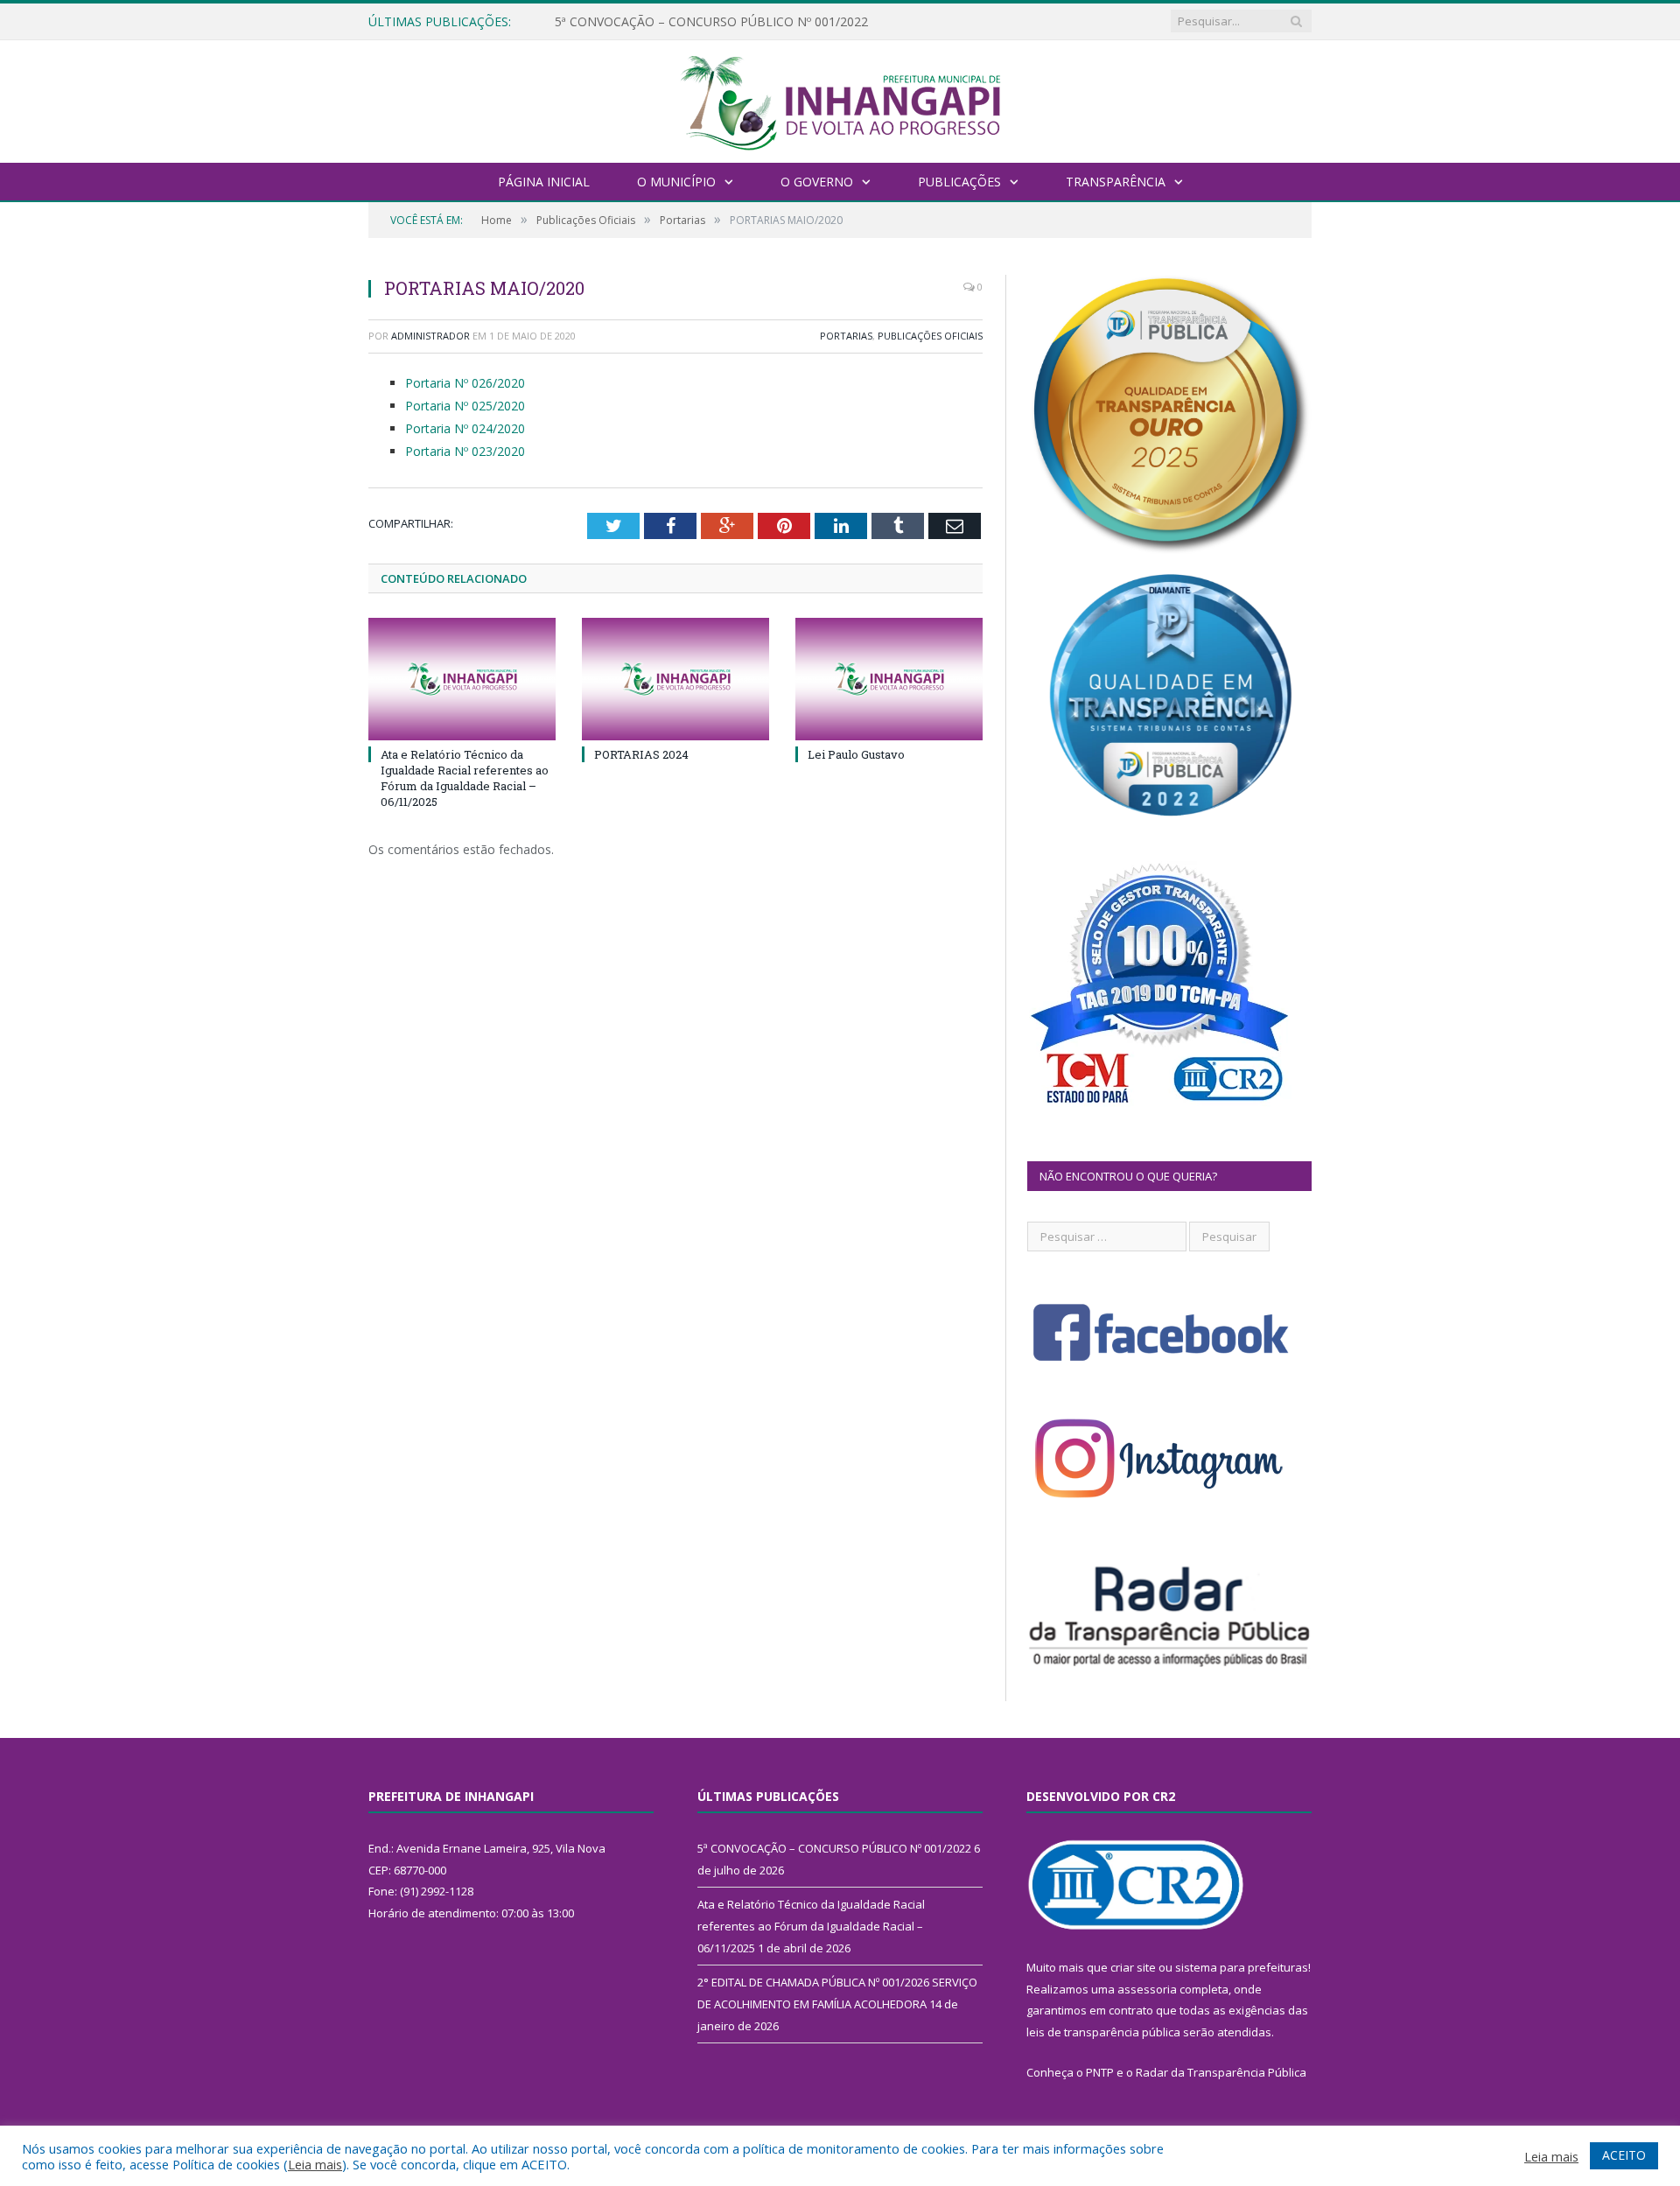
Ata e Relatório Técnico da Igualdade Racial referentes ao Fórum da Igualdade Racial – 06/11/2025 (756, 22)
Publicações (959, 182)
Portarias (846, 336)
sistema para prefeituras (1242, 1967)
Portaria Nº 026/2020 (465, 383)
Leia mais (315, 2164)
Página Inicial (544, 182)
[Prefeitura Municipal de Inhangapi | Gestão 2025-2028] (840, 99)
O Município (676, 182)
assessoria (1147, 1989)
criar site (1133, 1967)
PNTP (1100, 2072)
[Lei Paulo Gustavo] (889, 679)
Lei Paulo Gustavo (856, 754)
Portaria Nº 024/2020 (465, 428)
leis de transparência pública (1103, 2032)
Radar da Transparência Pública (1221, 2072)
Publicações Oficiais (930, 336)
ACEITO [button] (1624, 2155)
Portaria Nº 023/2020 (465, 451)
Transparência (1116, 182)
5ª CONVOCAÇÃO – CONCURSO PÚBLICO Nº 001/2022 (834, 1848)
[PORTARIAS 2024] (675, 679)
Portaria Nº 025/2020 (465, 406)
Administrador (430, 336)
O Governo (817, 182)
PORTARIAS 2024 (641, 754)
